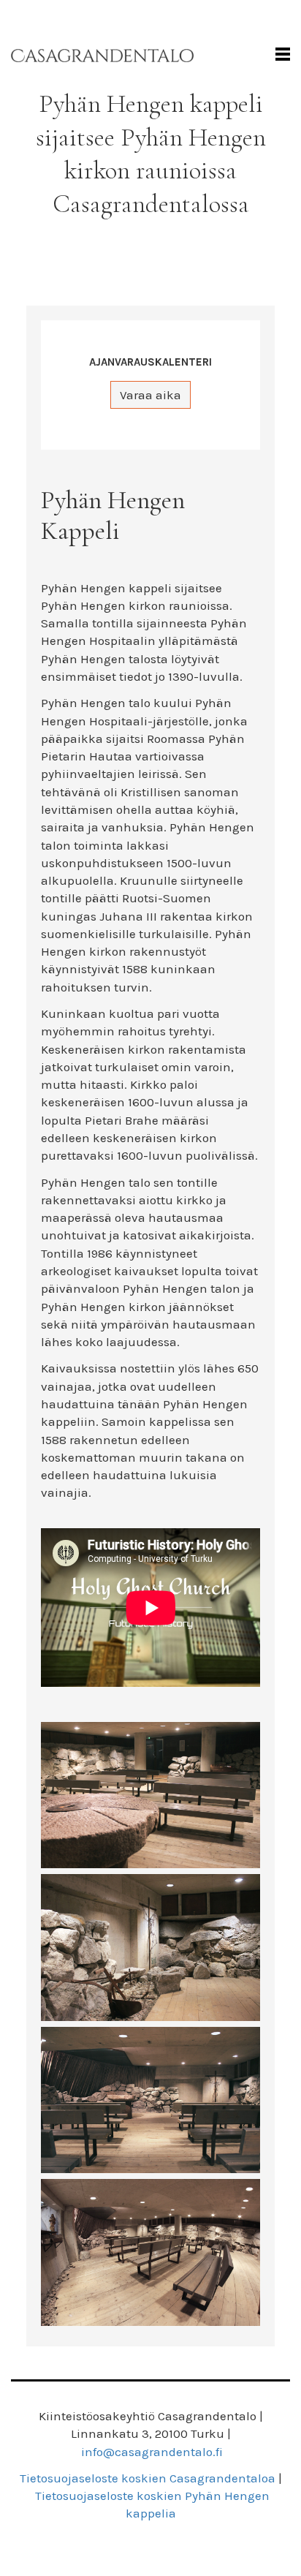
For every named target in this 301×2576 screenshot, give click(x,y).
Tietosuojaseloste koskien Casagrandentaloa (148, 2478)
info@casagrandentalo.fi (152, 2452)
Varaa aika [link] (150, 395)
